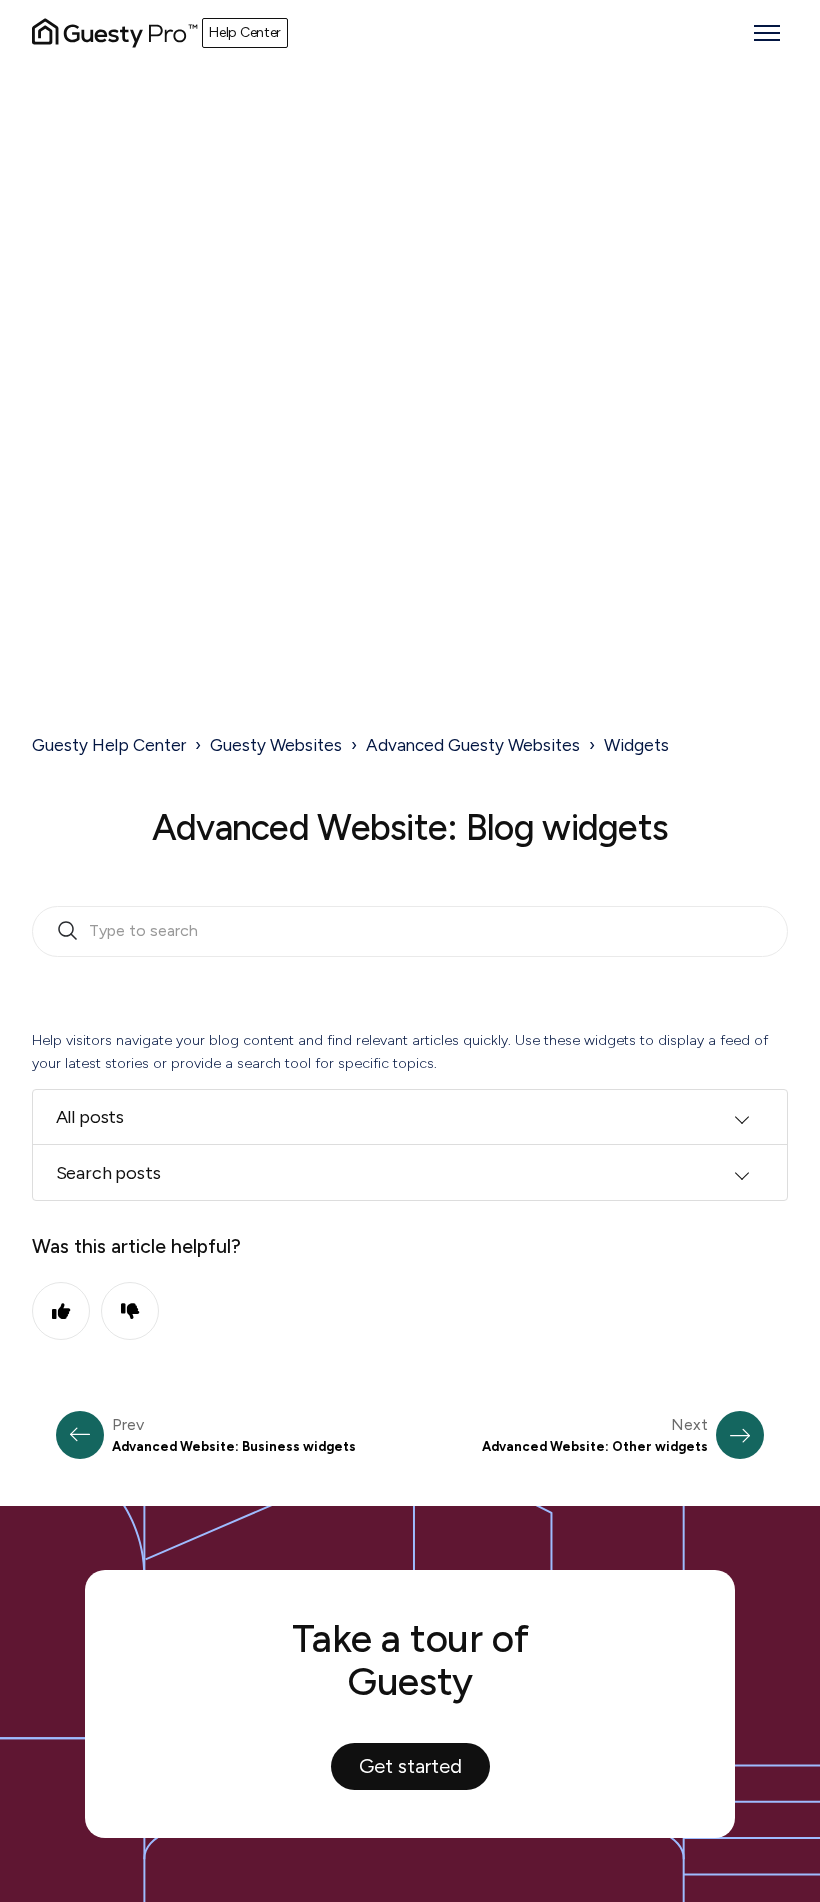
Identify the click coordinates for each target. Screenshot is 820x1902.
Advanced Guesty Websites (473, 745)
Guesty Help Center (109, 745)
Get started (410, 1766)
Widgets (636, 745)
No (130, 1311)
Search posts (108, 1173)
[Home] (115, 33)
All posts (90, 1117)
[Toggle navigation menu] (767, 33)
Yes (61, 1311)
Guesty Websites (276, 745)
